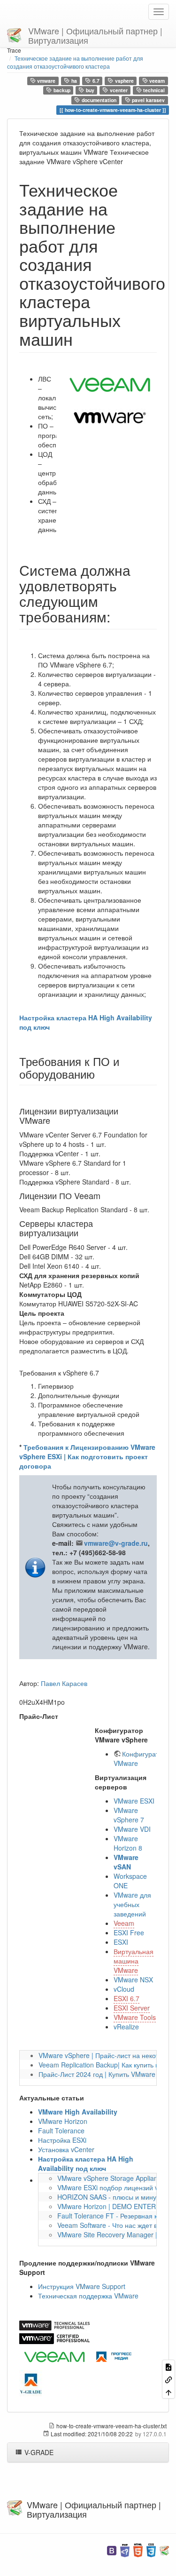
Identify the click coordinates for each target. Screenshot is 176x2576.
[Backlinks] (168, 2379)
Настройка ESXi (62, 2140)
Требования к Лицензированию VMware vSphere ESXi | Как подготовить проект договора (87, 1456)
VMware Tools (135, 2017)
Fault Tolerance (61, 2131)
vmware (46, 81)
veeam (156, 81)
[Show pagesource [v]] (168, 2366)
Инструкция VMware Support (82, 2286)
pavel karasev (148, 100)
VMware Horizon (63, 2121)
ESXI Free (129, 1932)
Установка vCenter (66, 2149)
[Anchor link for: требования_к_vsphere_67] (102, 1373)
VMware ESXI (134, 1801)
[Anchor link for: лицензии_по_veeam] (105, 1195)
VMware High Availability (78, 2112)
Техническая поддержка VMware (88, 2296)
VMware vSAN (126, 1862)
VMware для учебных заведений (132, 1904)
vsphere (124, 81)
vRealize (126, 2027)
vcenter (118, 91)
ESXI (121, 1942)
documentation (98, 100)
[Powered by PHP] (125, 2549)
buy (89, 91)
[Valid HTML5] (138, 2549)
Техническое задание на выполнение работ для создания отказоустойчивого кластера (75, 62)
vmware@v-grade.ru (116, 1543)
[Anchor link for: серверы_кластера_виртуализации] (83, 1232)
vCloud (124, 1989)
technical (153, 91)
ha (73, 81)
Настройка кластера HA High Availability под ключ (86, 2163)
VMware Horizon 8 (128, 1843)
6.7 (95, 81)
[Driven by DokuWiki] (164, 2549)
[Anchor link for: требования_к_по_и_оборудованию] (100, 1074)
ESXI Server (132, 2008)
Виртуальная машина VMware (134, 1961)
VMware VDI (132, 1829)
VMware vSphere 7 (129, 1815)
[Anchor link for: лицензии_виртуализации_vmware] (54, 1120)
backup (61, 91)
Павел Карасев (64, 1683)
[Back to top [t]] (168, 2392)
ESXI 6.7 (126, 1998)
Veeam (124, 1923)
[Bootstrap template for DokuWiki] (112, 2549)
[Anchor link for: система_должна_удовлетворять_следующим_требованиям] (117, 616)
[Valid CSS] (151, 2549)
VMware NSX (133, 1980)
